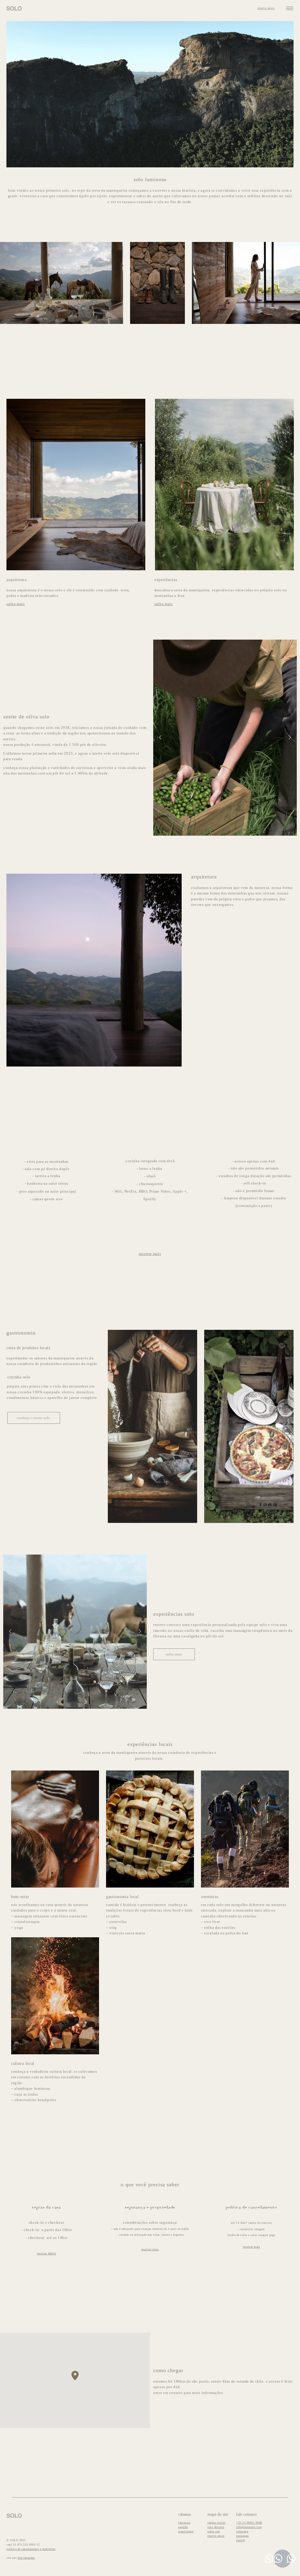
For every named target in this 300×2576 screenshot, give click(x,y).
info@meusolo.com (249, 2527)
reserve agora (216, 2536)
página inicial (216, 2523)
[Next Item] (286, 283)
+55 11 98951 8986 (249, 2523)
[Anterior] (160, 738)
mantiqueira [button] (186, 2531)
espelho (183, 2527)
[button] (290, 8)
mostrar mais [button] (150, 1254)
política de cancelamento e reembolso (31, 2549)
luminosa (184, 2523)
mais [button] (47, 2253)
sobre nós (214, 2531)
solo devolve (216, 2527)
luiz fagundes (26, 2558)
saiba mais (16, 604)
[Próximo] (290, 738)
